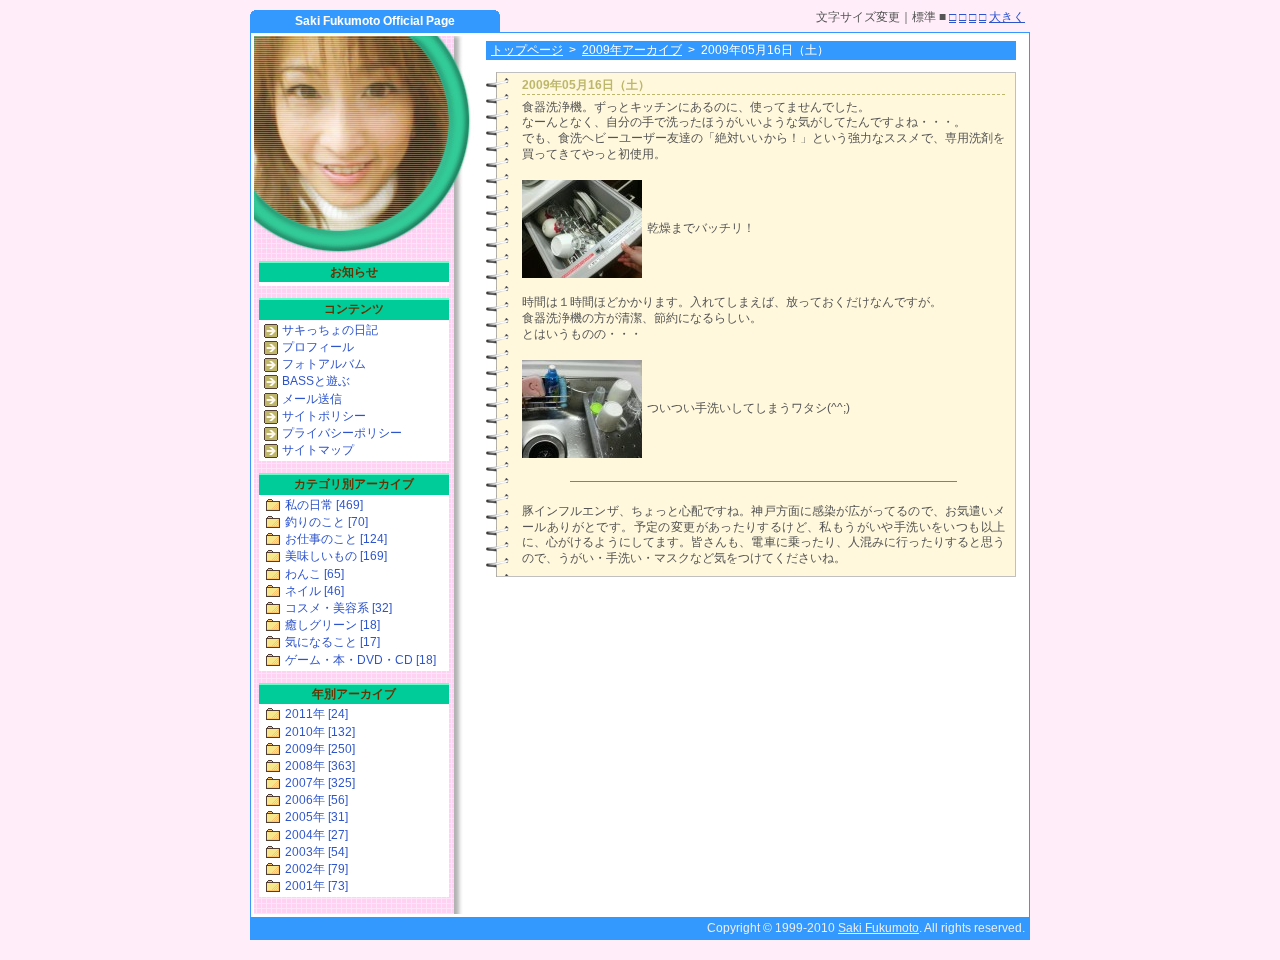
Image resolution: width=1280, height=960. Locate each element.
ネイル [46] (314, 591)
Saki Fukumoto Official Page (375, 21)
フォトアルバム (324, 364)
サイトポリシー (324, 416)
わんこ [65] (314, 574)
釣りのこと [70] (326, 522)
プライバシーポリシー (342, 433)
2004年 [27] (316, 835)
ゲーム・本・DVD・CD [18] (360, 660)
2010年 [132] (320, 732)
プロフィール (318, 347)
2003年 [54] (316, 852)
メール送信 (312, 399)
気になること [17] (332, 642)
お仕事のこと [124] (336, 539)
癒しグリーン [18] (332, 625)
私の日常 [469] (324, 505)
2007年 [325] (320, 783)
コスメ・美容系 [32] (338, 608)
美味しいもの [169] (336, 556)
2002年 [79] (316, 869)
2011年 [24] (316, 714)
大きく (1007, 17)
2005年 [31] (316, 817)
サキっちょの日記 (330, 330)
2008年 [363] (320, 766)
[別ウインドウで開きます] (582, 274)
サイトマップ (318, 450)
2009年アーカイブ (632, 50)
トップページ (527, 50)
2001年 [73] (316, 886)
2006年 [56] (316, 800)
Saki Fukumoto (878, 928)
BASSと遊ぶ (316, 381)
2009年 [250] (320, 749)
